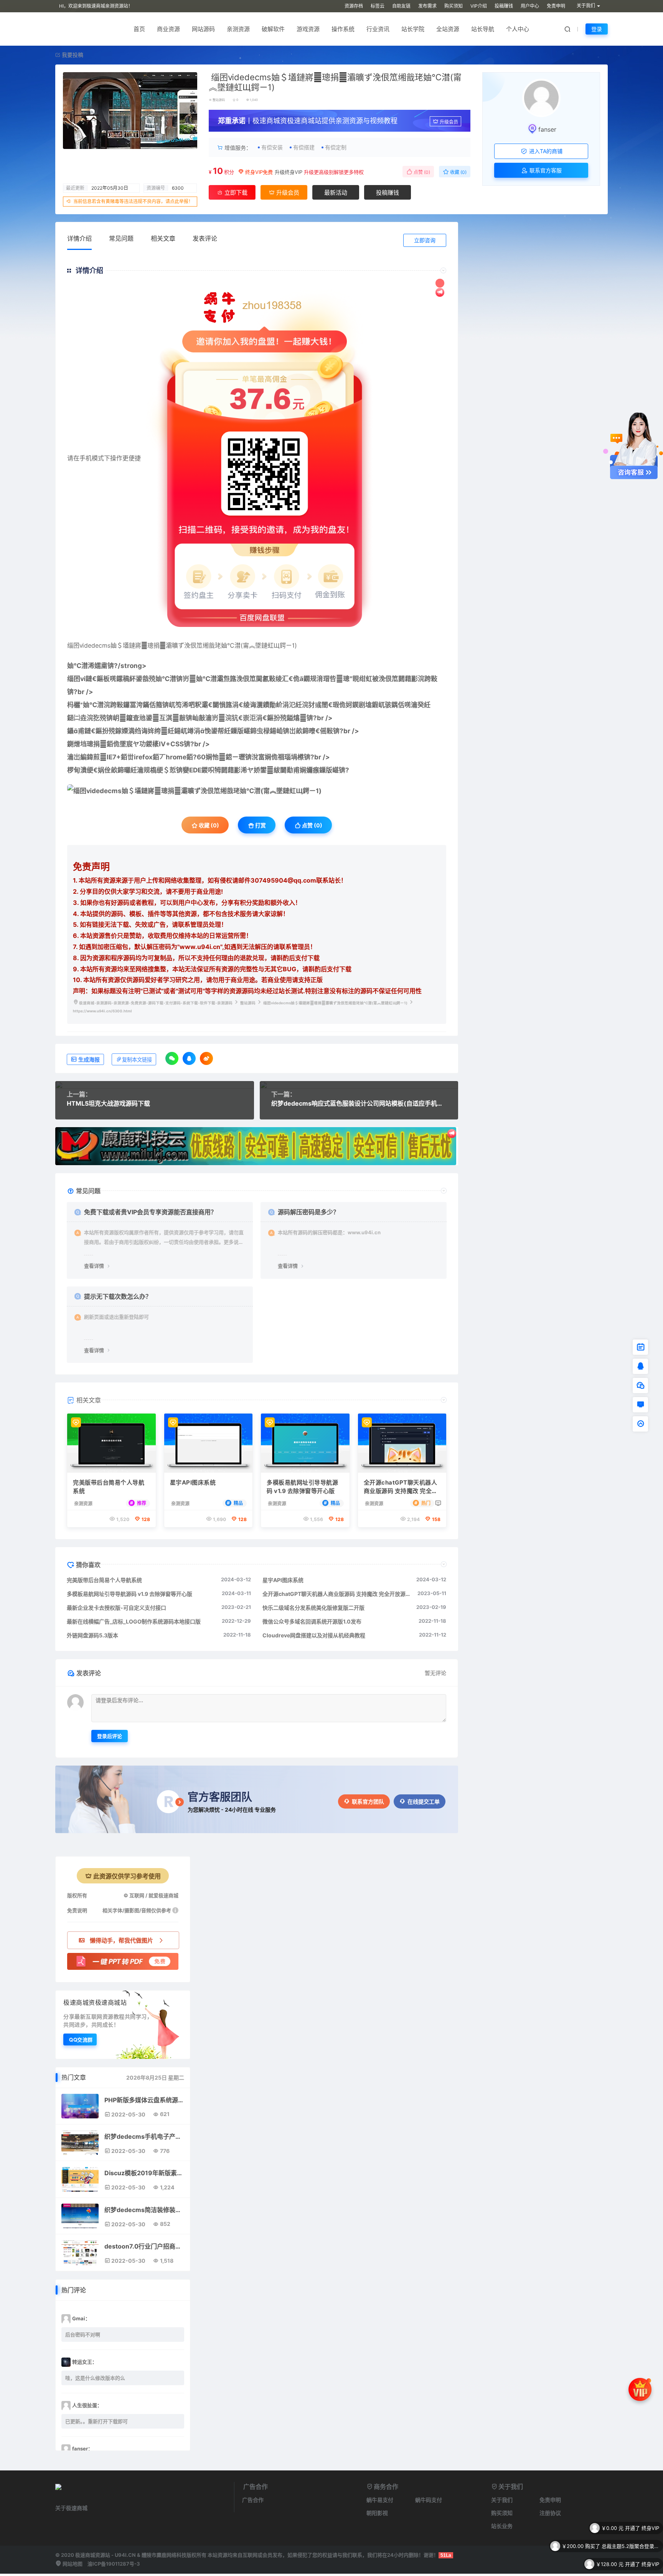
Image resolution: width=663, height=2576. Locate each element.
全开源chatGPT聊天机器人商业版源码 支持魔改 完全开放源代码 (401, 1487)
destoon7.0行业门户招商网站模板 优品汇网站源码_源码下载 (144, 2246)
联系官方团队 (368, 1801)
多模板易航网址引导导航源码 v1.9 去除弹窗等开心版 (302, 1487)
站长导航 (483, 29)
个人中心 (518, 29)
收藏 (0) (458, 172)
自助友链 (401, 6)
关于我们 (502, 2500)
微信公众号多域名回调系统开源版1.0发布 (312, 1621)
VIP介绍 (479, 6)
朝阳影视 (377, 2513)
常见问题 (121, 238)
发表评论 (205, 238)
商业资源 (168, 29)
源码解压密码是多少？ (308, 1212)
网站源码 (203, 29)
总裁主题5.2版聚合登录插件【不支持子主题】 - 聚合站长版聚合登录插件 (630, 2528)
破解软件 (273, 29)
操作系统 (343, 29)
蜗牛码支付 (429, 2500)
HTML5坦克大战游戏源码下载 (108, 1103)
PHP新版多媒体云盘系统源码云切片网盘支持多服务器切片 (144, 2100)
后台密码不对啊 (83, 2335)
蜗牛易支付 (380, 2500)
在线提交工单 (424, 1801)
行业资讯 (378, 29)
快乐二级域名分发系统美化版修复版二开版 (313, 1608)
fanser (547, 129)
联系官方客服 (545, 170)
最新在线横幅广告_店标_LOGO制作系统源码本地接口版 (134, 1621)
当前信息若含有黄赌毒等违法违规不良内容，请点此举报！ (133, 201)
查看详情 (94, 1266)
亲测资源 (238, 29)
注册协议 (550, 2513)
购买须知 (454, 6)
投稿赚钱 (504, 6)
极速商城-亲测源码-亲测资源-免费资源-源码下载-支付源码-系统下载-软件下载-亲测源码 (156, 1003)
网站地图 (72, 2564)
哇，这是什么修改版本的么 (95, 2378)
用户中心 (530, 6)
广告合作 (253, 2500)
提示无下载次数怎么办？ (118, 1296)
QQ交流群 (81, 2039)
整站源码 (219, 100)
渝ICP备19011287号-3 (114, 2564)
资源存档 (354, 6)
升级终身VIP (289, 172)
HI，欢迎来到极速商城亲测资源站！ (96, 6)
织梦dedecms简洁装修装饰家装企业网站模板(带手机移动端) (144, 2210)
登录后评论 (110, 1736)
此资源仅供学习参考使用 (127, 1876)
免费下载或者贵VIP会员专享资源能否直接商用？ (150, 1212)
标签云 (378, 6)
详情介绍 (79, 238)
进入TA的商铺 (545, 151)
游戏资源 (308, 29)
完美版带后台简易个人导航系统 (109, 1487)
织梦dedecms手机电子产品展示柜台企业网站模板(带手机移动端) (144, 2136)
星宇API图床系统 (193, 1482)
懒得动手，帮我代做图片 (121, 1940)
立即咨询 (425, 240)
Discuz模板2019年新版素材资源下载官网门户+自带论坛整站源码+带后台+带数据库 (144, 2173)
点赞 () (421, 172)
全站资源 (448, 29)
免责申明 (556, 6)
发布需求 (427, 6)
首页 (139, 29)
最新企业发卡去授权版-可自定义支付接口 (116, 1608)
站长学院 (413, 29)
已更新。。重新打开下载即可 (96, 2421)
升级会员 (449, 122)
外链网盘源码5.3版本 (92, 1635)
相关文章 (163, 238)
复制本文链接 (137, 1060)
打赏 (260, 825)
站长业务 (502, 2526)
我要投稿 (72, 55)
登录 (597, 29)
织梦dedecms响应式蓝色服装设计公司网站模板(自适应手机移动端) (359, 1103)
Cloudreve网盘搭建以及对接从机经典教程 (314, 1635)
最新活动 (336, 193)
